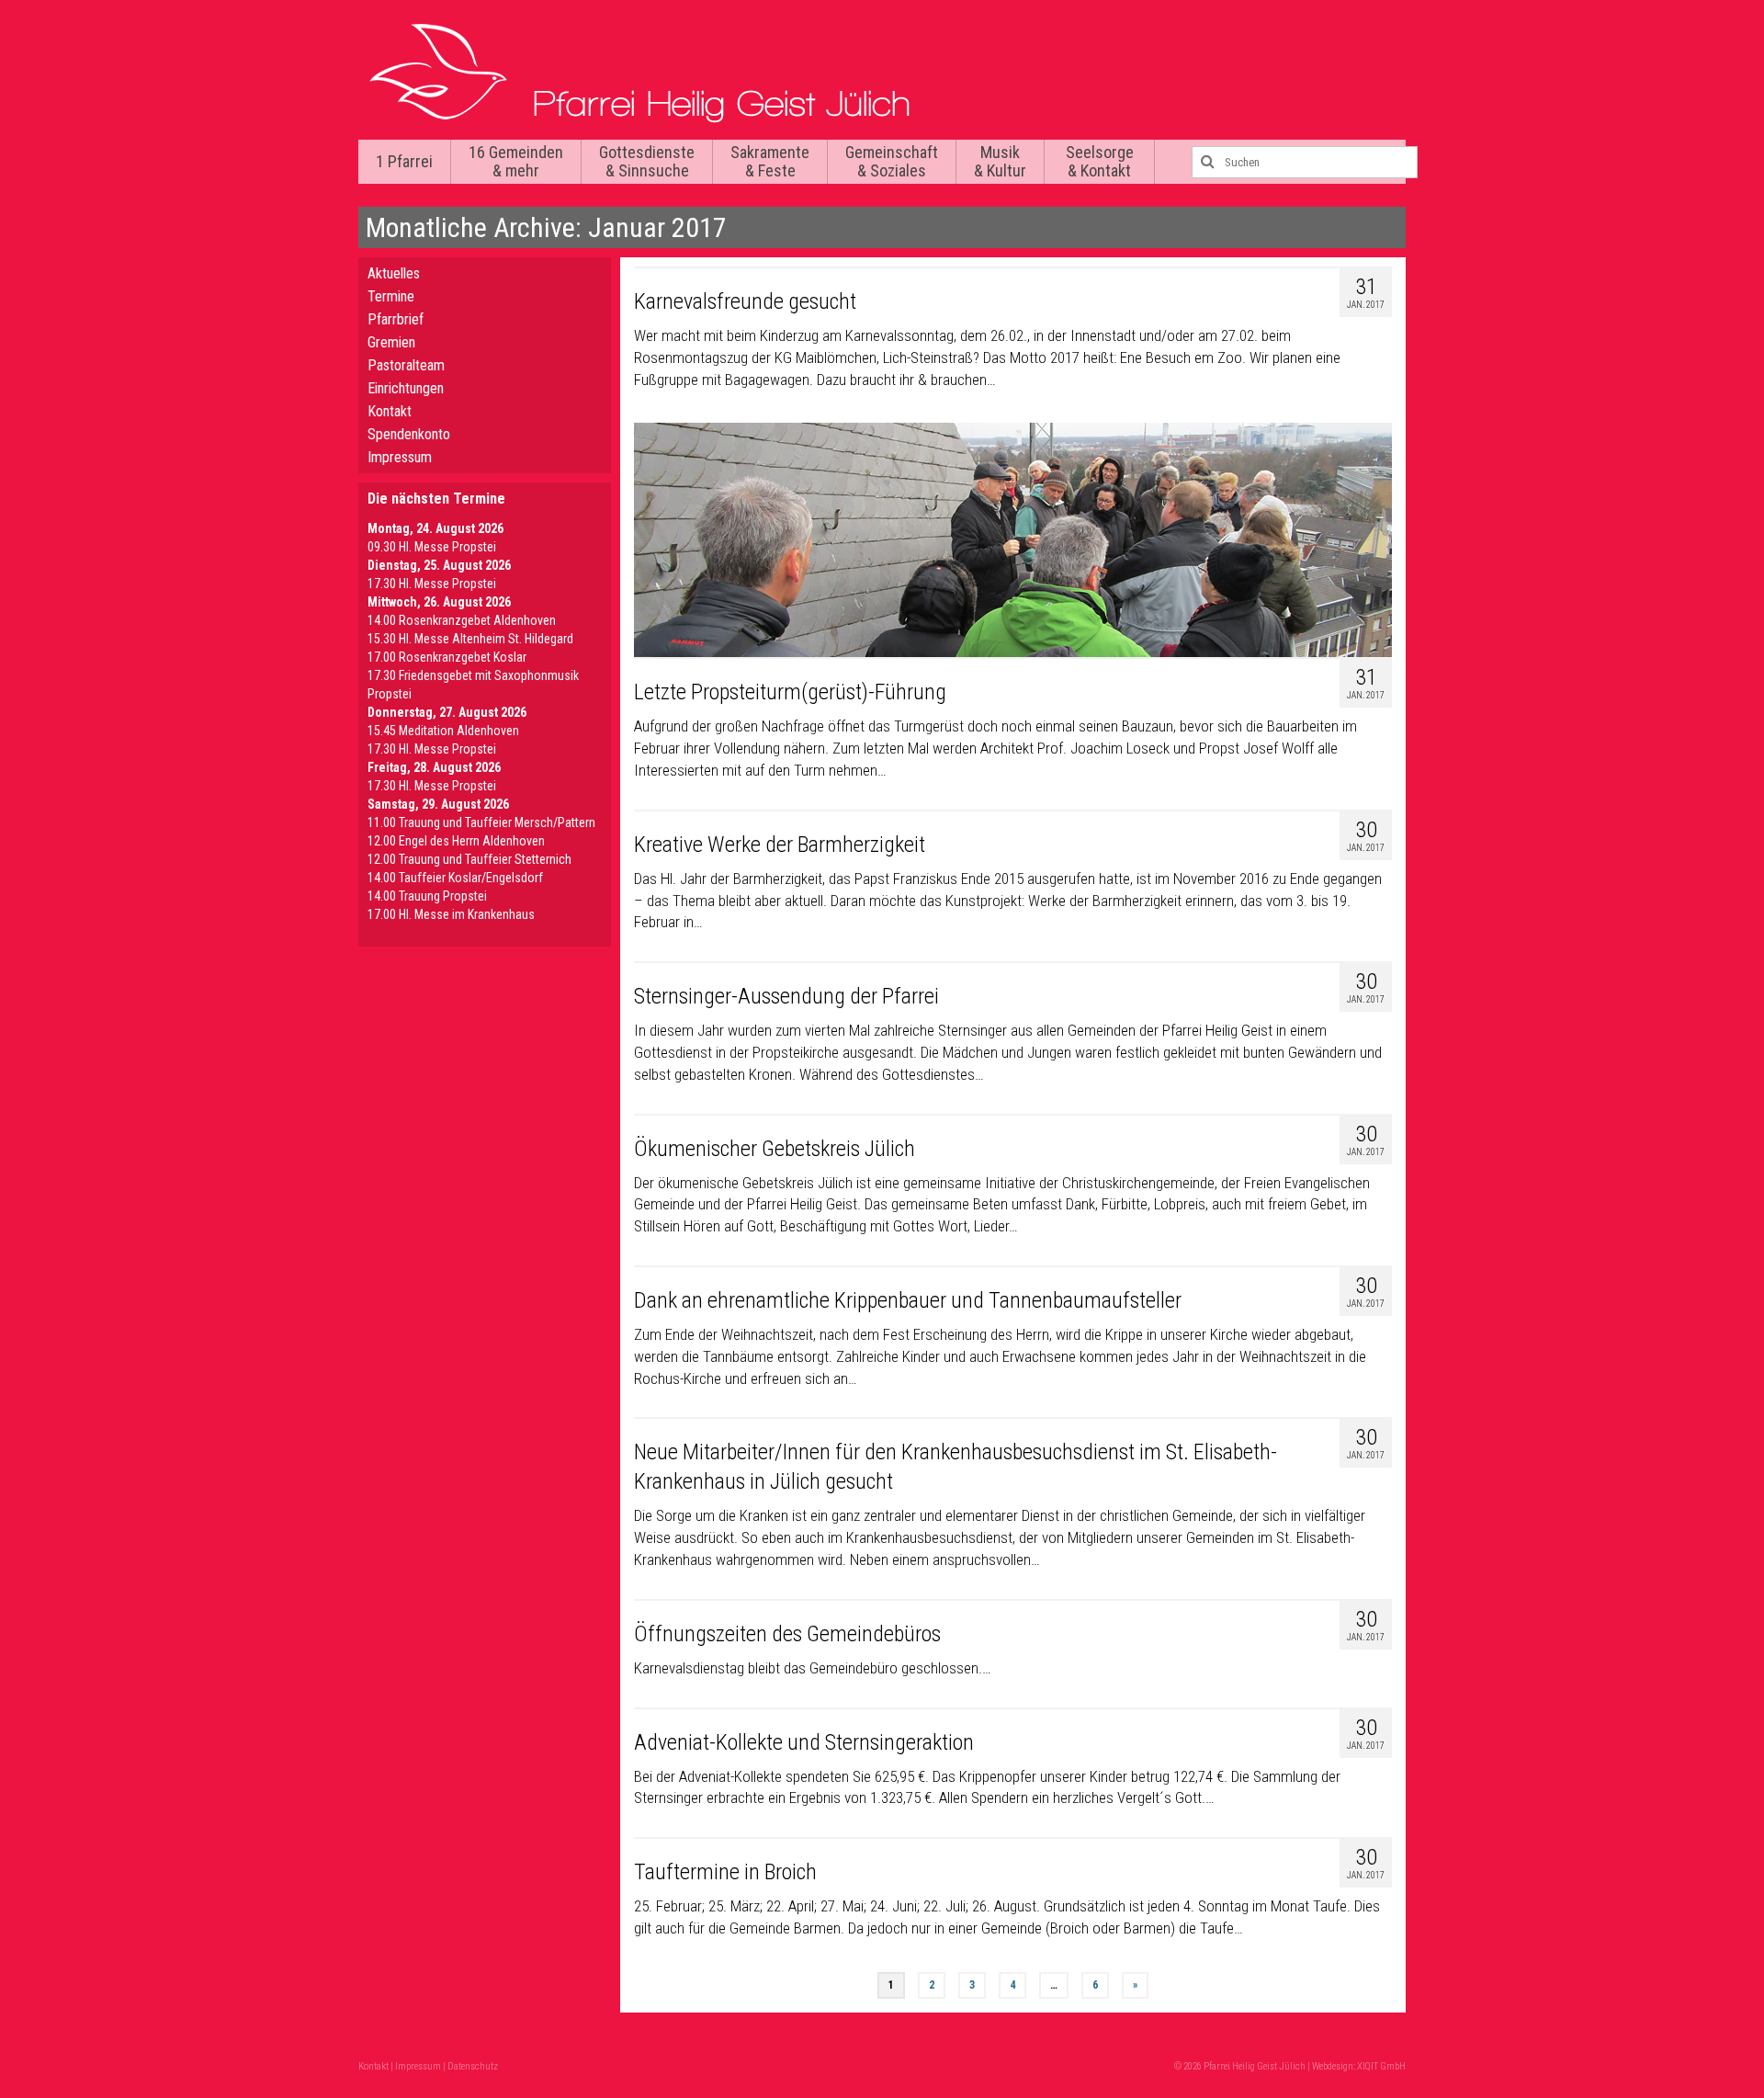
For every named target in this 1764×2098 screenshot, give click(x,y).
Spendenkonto (409, 434)
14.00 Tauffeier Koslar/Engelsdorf (455, 878)
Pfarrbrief (396, 319)
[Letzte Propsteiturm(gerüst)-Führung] (1013, 540)
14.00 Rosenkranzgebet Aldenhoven (462, 620)
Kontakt (390, 411)
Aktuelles (394, 273)
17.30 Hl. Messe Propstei (432, 584)
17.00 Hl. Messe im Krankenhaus (451, 914)
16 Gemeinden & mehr (516, 161)
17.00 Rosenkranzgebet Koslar (447, 657)
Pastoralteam (406, 365)
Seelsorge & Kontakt (1100, 161)
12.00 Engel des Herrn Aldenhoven (456, 841)
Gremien (391, 342)
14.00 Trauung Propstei (427, 896)
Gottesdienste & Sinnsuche (647, 161)
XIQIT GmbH (1381, 2066)
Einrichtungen (406, 388)
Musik (1000, 161)
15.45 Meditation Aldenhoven (443, 731)
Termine (391, 296)
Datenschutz (473, 2066)
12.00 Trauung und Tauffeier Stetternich (469, 859)
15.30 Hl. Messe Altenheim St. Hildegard (470, 639)
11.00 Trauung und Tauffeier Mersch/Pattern (481, 822)
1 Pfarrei (404, 161)
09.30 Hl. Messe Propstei (432, 547)
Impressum (400, 457)
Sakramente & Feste (770, 161)
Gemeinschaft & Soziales (892, 161)
